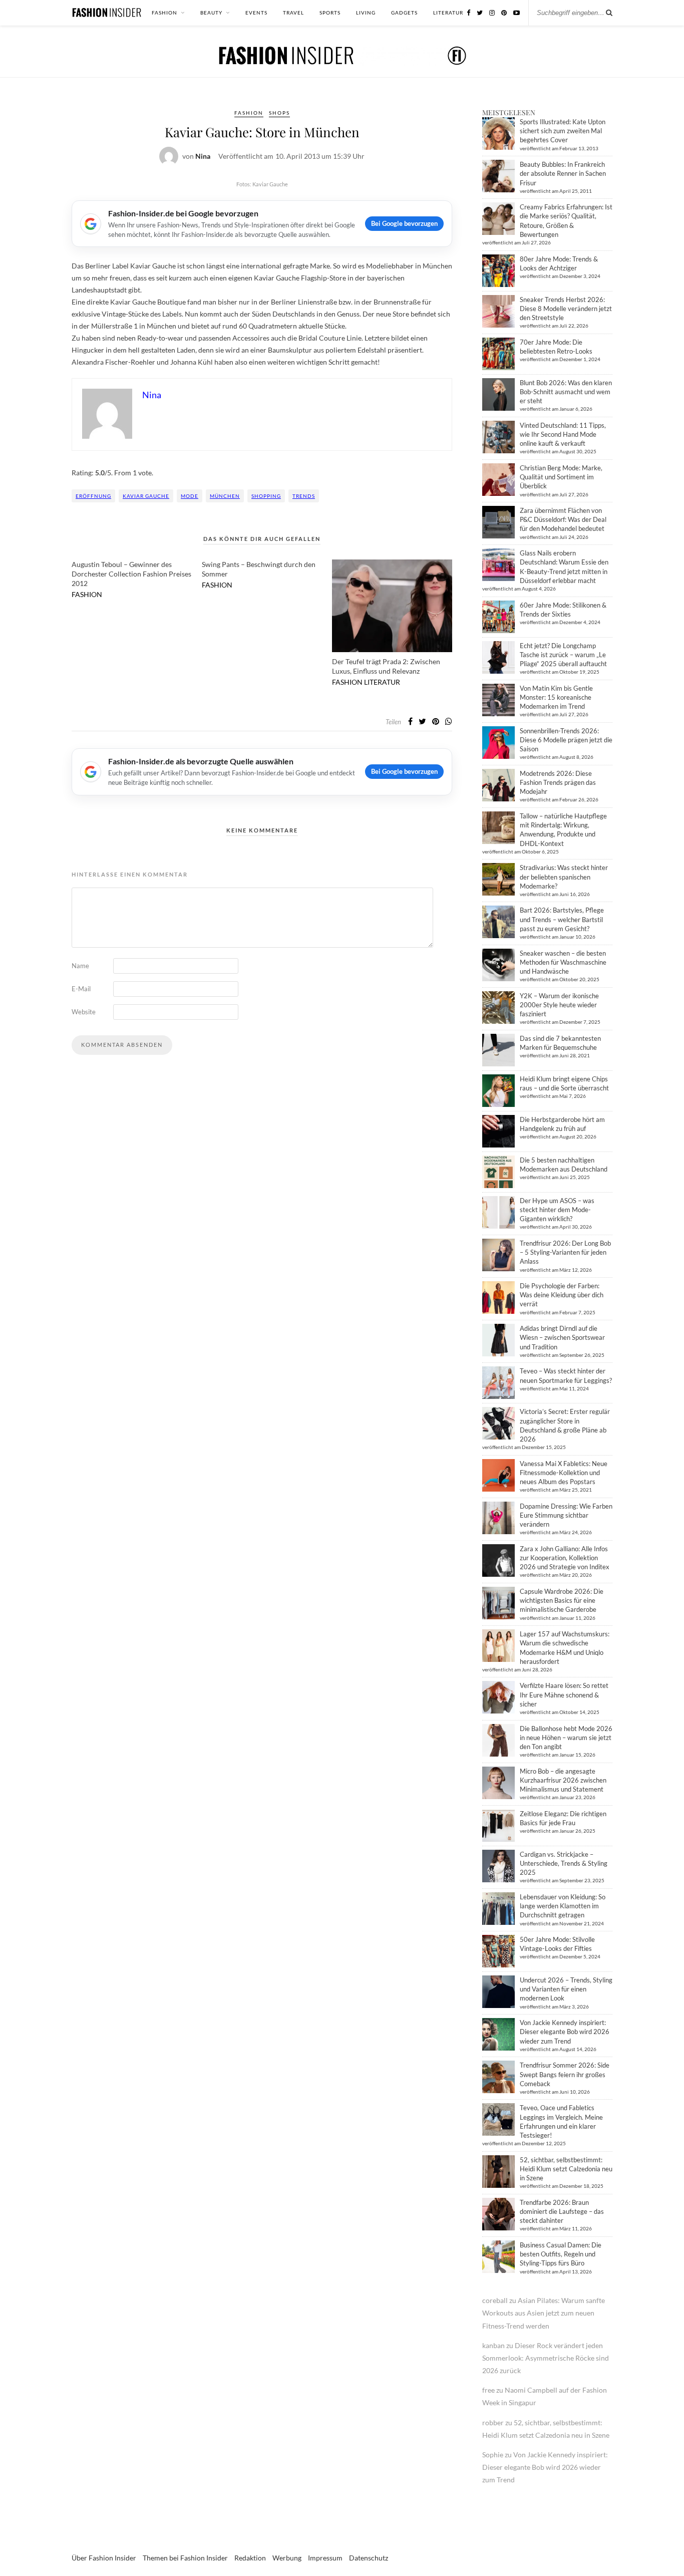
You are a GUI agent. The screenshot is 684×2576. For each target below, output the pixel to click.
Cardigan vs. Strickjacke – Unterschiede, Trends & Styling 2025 (564, 1863)
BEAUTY (211, 13)
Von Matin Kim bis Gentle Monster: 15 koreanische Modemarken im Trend (556, 697)
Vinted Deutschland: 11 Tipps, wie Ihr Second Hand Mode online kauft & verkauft (563, 434)
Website (84, 1012)
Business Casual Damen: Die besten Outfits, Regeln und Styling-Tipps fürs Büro (561, 2254)
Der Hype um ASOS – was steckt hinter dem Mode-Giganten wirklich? (557, 1210)
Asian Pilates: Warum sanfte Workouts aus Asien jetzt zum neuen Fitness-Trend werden (544, 2313)
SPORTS (330, 13)
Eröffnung (93, 496)
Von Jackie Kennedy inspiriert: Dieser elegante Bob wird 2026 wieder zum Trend (565, 2032)
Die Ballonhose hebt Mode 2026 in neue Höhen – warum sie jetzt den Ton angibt (566, 1738)
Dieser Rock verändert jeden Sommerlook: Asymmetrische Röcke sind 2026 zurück (546, 2358)
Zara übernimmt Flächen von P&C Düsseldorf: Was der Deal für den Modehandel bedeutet (563, 519)
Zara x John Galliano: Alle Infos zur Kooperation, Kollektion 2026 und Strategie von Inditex (565, 1558)
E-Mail (81, 989)
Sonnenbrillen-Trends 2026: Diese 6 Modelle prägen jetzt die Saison (566, 740)
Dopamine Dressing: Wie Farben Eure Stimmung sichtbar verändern (566, 1515)
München (225, 496)
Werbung (287, 2558)
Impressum (325, 2558)
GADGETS (404, 13)
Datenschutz (369, 2558)
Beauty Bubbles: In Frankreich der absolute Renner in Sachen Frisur (563, 173)
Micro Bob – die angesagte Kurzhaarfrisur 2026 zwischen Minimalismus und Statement (563, 1780)
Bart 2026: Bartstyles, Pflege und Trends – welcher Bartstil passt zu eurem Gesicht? (562, 919)
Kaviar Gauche (146, 496)
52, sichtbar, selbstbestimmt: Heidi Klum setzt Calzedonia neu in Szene (566, 2169)
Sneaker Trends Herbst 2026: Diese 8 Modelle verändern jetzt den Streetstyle (566, 309)
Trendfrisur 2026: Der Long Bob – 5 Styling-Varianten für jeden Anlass (565, 1252)
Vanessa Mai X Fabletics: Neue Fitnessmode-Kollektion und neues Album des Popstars (564, 1473)
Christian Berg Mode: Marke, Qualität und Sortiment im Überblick (561, 477)
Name (80, 966)
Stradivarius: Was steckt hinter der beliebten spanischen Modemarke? (564, 877)
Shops (279, 113)
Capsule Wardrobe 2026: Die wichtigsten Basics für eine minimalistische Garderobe (562, 1600)
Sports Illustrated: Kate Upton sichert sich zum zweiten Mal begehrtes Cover (563, 131)
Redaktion (250, 2558)
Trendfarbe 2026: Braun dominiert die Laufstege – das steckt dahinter (562, 2211)
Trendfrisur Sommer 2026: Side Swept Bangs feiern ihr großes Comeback (565, 2074)
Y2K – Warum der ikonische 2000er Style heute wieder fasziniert (559, 1005)
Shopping (266, 496)
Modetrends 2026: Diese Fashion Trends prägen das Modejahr (558, 782)
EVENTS (256, 13)
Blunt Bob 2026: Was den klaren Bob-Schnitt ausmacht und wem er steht (566, 392)
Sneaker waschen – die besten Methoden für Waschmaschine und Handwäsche (563, 962)
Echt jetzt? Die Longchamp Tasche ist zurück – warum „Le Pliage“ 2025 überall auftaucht (563, 655)
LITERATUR (448, 13)
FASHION (164, 13)
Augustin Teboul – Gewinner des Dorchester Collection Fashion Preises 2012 (131, 574)
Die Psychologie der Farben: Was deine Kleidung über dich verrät (562, 1295)
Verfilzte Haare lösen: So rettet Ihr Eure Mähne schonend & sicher (564, 1694)
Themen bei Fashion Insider (185, 2558)
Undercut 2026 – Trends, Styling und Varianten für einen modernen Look (566, 1989)
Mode (190, 496)
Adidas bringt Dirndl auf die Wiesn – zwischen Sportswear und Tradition (562, 1337)
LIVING (366, 13)
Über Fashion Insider (104, 2558)
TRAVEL (293, 13)
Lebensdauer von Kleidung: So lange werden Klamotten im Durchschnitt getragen (563, 1906)
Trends (304, 496)
